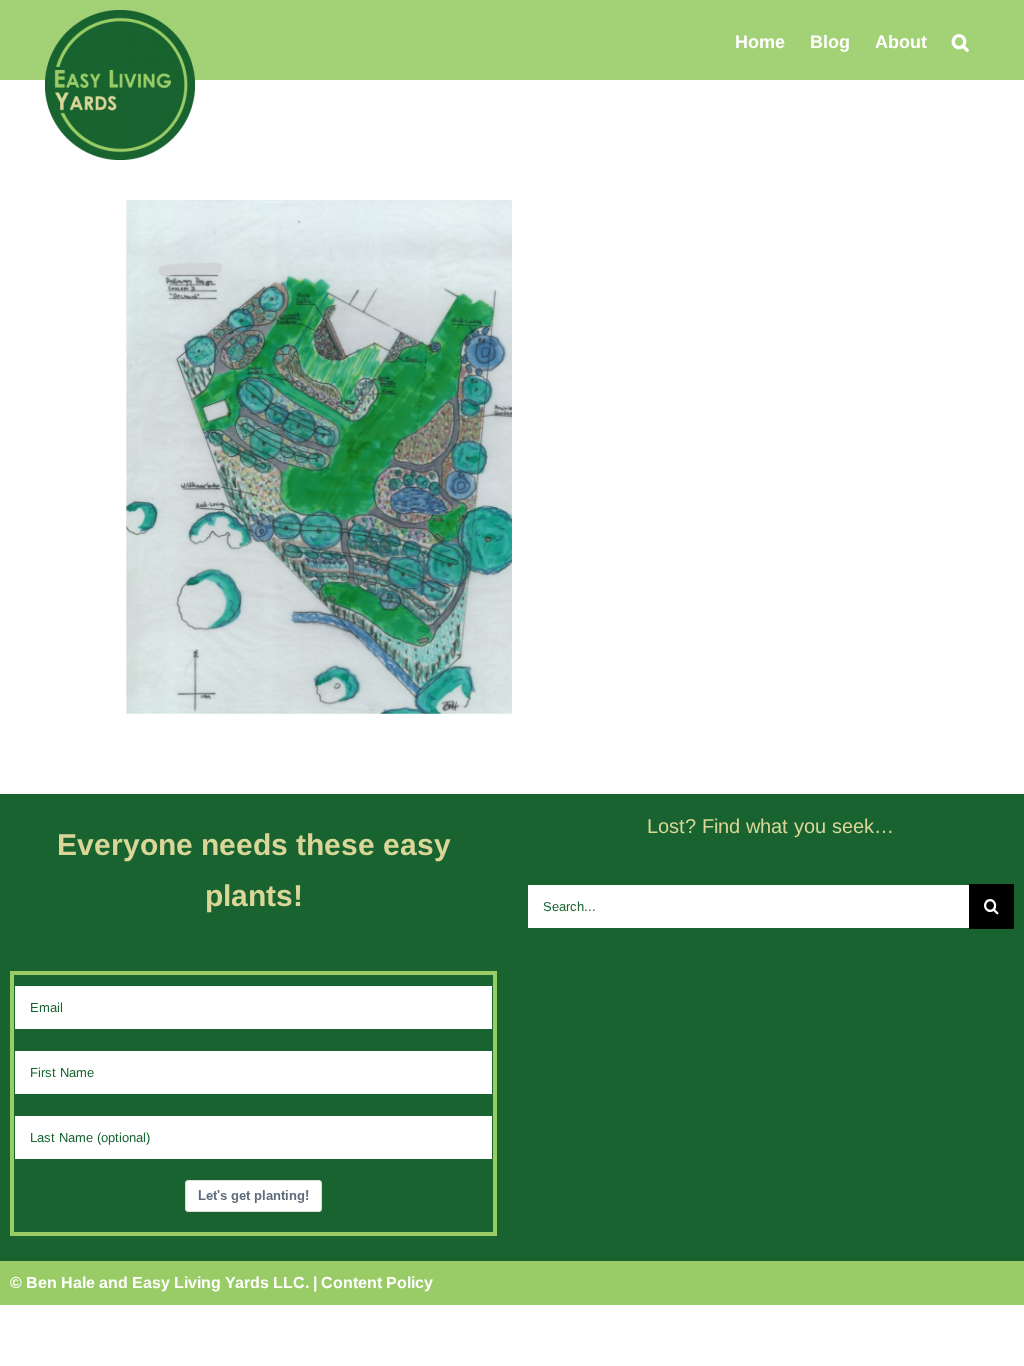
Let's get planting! (253, 1195)
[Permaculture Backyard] (319, 211)
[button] (960, 41)
